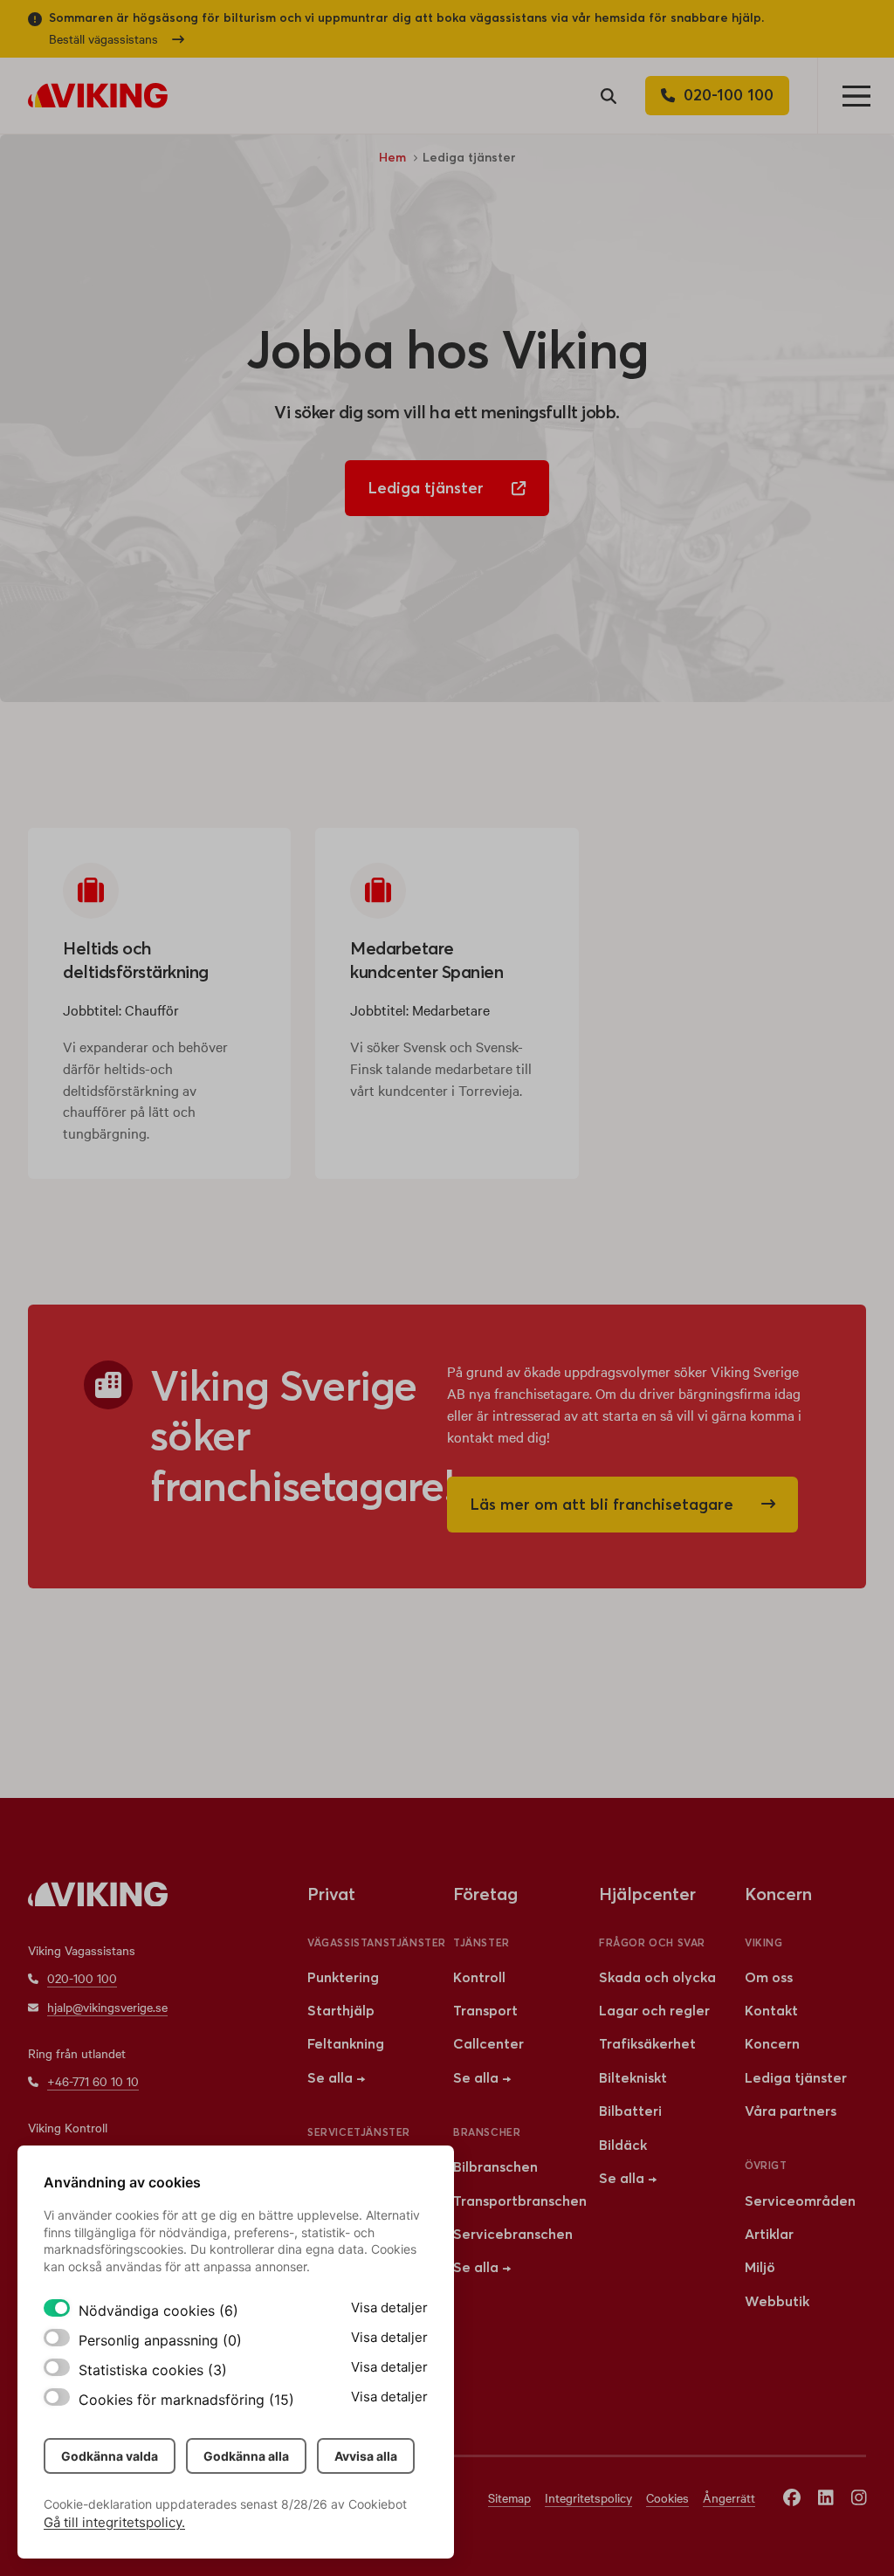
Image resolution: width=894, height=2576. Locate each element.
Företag (485, 1894)
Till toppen (825, 1791)
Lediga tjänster (796, 2077)
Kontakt (771, 2010)
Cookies (667, 2497)
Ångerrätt (729, 2497)
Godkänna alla (246, 2456)
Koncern (772, 2043)
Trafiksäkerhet (647, 2043)
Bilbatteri (630, 2111)
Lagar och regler (654, 2010)
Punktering (343, 1977)
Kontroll (479, 1977)
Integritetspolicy (588, 2497)
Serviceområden (800, 2201)
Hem (392, 157)
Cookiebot (378, 2504)
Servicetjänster (359, 2132)
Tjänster (481, 1942)
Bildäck (623, 2145)
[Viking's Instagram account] (859, 2497)
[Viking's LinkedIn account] (826, 2497)
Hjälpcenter (647, 1894)
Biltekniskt (633, 2077)
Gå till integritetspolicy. (114, 2522)
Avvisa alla (366, 2456)
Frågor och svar (652, 1942)
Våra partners (791, 2111)
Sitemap (509, 2497)
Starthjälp (341, 2010)
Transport (485, 2010)
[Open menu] (856, 96)
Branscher (487, 2132)
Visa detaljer (389, 2307)
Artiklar (769, 2234)
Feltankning (346, 2043)
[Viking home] (98, 96)
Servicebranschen (513, 2234)
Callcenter (488, 2043)
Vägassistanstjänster (377, 1942)
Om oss (769, 1977)
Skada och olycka (657, 1977)
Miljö (760, 2267)
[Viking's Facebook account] (792, 2497)
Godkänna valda (110, 2456)
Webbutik (777, 2301)
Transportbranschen (520, 2201)
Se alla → (336, 2077)
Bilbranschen (495, 2166)
